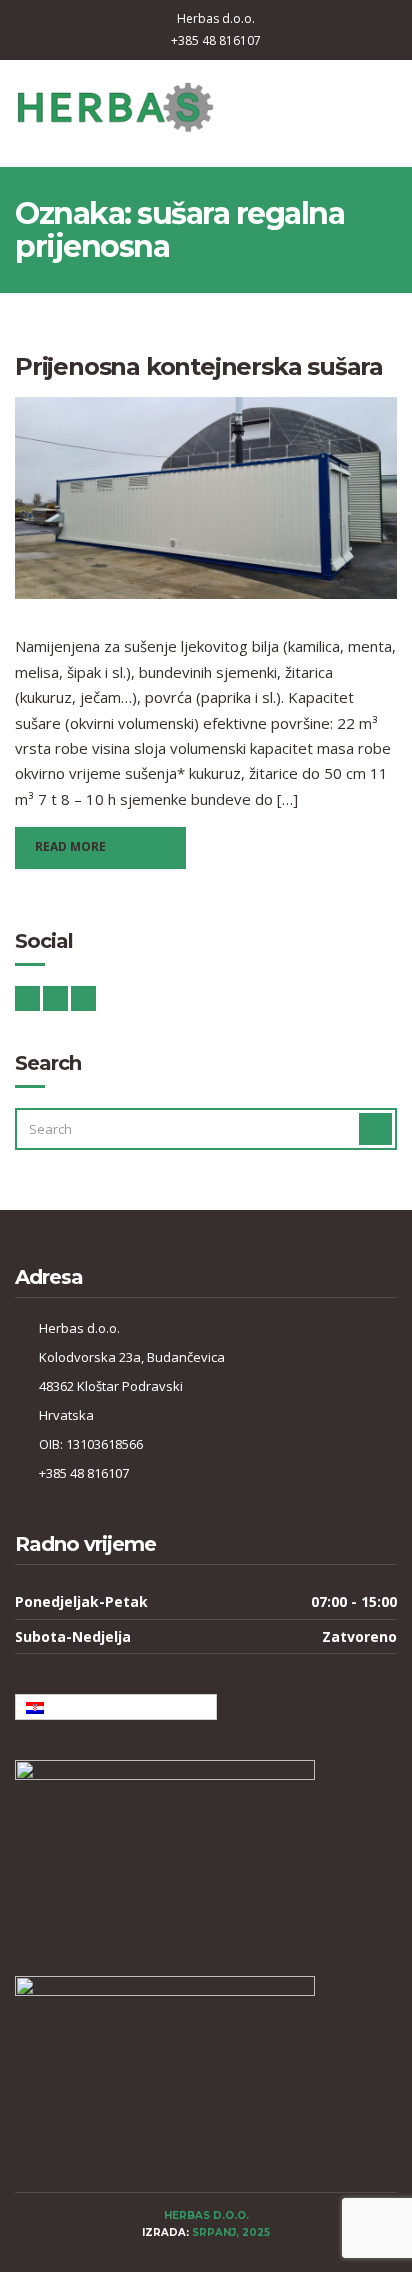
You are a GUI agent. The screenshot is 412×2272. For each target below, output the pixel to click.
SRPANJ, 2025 (231, 2232)
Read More (70, 846)
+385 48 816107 (216, 40)
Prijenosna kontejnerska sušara (199, 366)
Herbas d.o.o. (216, 18)
